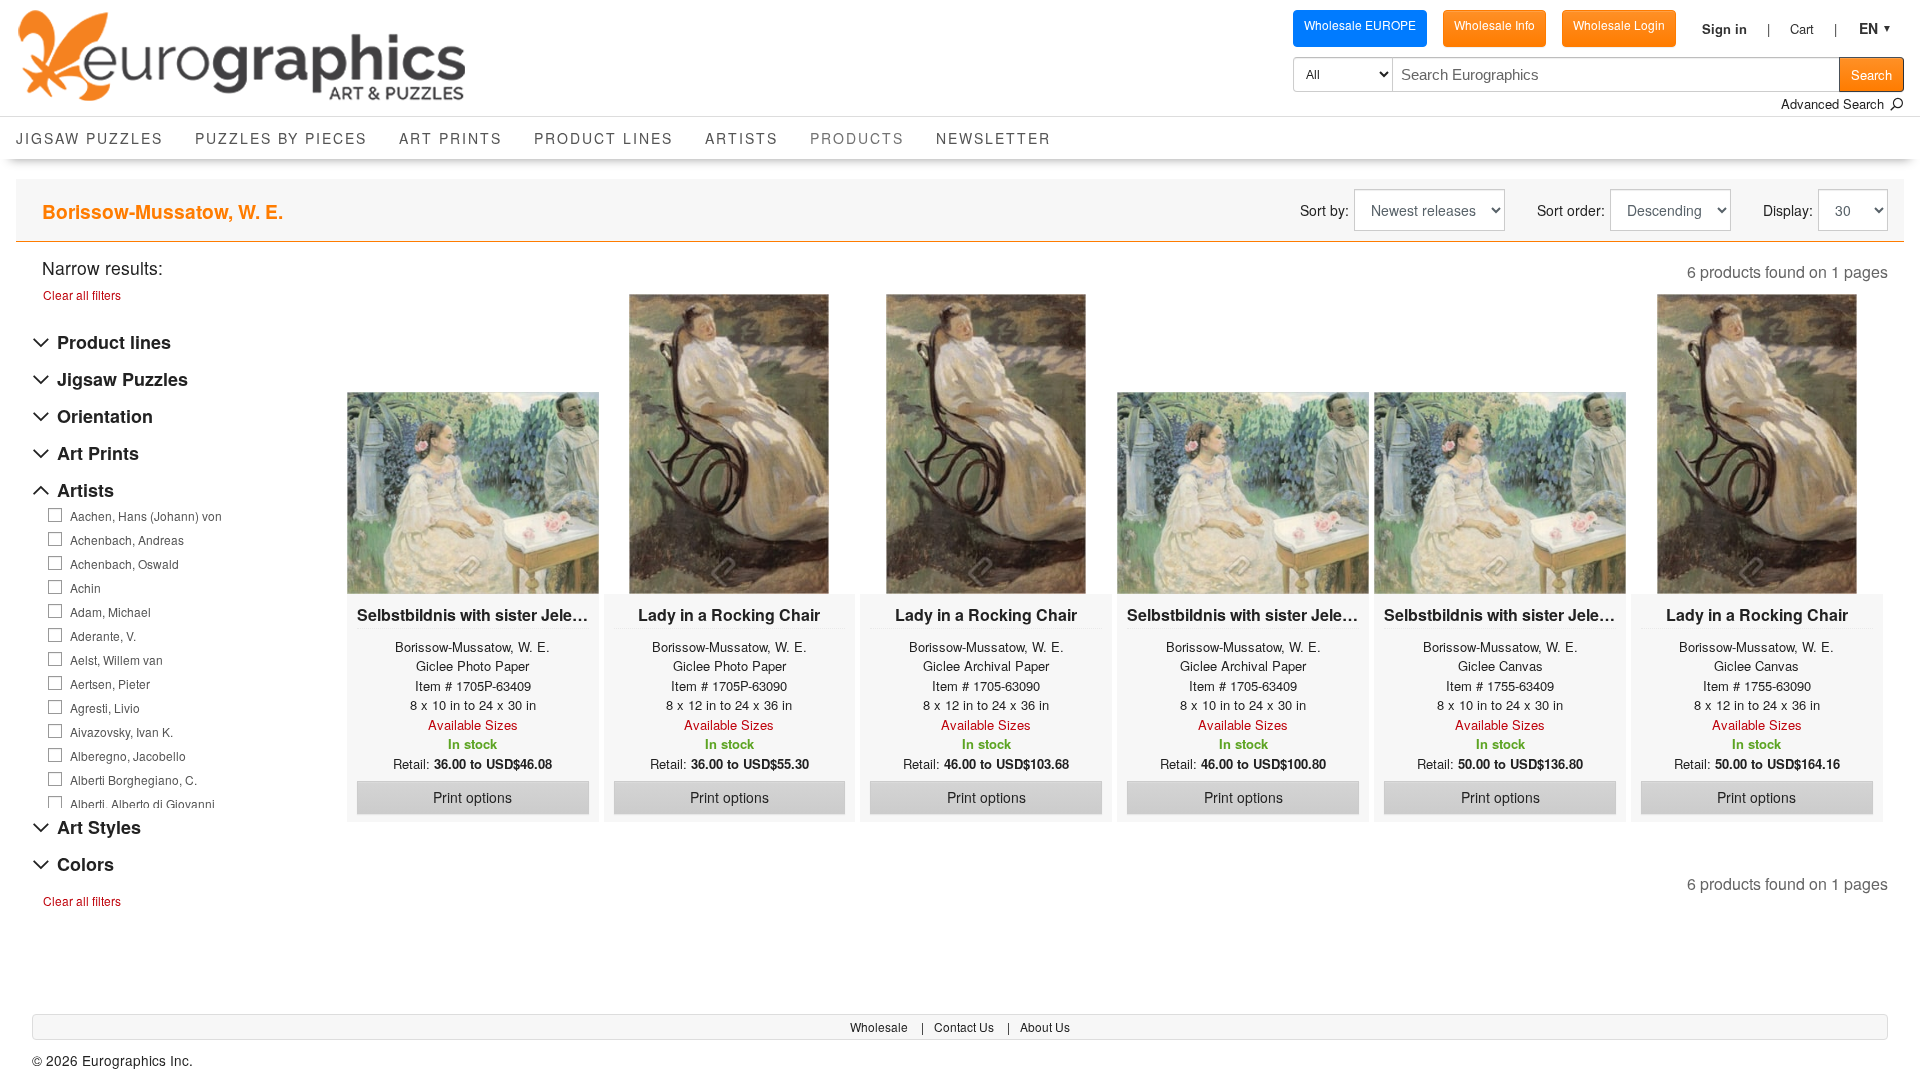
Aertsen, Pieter (110, 684)
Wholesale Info (1494, 24)
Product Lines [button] (603, 138)
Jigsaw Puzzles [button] (89, 138)
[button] (1736, 29)
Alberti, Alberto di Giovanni (142, 804)
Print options (472, 797)
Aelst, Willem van (116, 660)
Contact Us (965, 1026)
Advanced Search (1834, 103)
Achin (85, 588)
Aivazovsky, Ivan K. (121, 732)
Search (1871, 74)
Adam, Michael (110, 612)
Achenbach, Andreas (127, 540)
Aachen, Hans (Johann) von (146, 516)
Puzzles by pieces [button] (281, 138)
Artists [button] (741, 138)
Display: (1788, 210)
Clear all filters (82, 294)
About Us (1045, 1026)
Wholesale (880, 1026)
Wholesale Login (1619, 24)
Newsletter (993, 138)
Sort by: (1324, 210)
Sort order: (1571, 210)
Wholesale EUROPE (1360, 24)
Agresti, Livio (105, 708)
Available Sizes (473, 724)
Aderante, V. (103, 636)
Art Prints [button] (450, 138)
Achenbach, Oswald (124, 564)
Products (865, 137)
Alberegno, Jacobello (128, 756)
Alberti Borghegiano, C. (133, 780)
